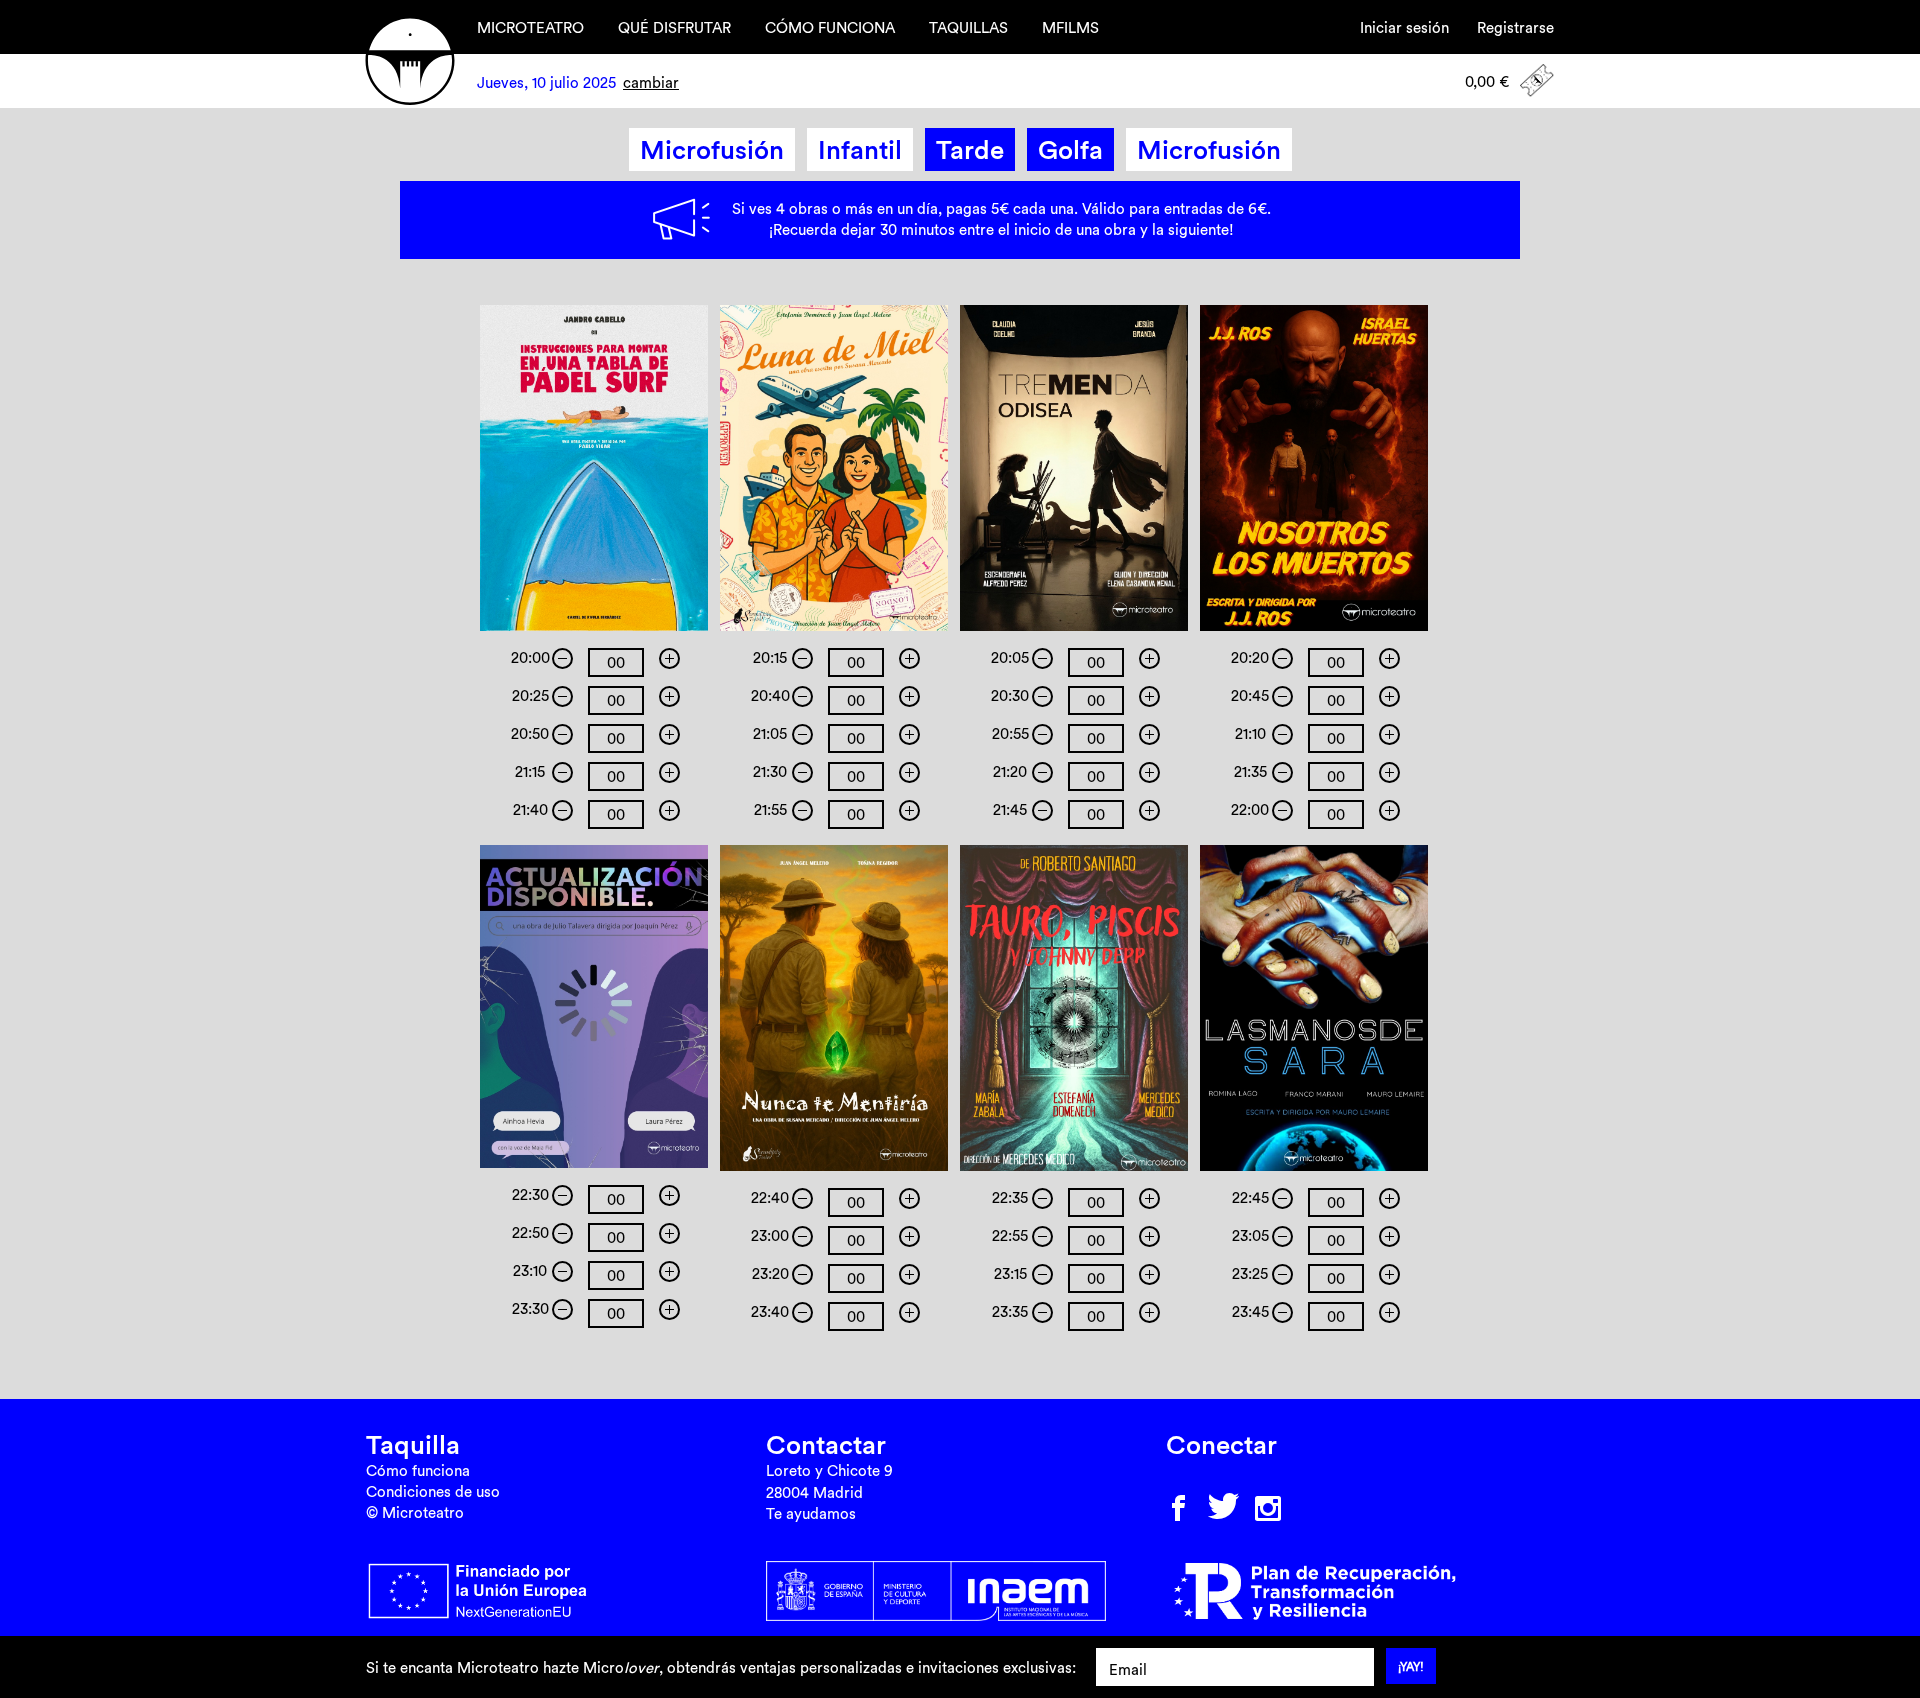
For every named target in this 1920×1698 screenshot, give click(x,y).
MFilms (1070, 27)
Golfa (1070, 149)
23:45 (1250, 1311)
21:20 (1010, 771)
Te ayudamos (811, 1513)
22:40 (770, 1197)
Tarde (970, 149)
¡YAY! (1411, 1666)
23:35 (1010, 1311)
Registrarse (1515, 27)
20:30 (1010, 695)
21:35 (1250, 771)
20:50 (530, 733)
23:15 (1010, 1273)
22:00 (1250, 809)
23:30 (530, 1308)
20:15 (770, 657)
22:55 (1010, 1235)
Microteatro (410, 60)
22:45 (1250, 1197)
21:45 (1010, 809)
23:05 (1250, 1235)
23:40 (770, 1311)
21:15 (530, 771)
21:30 (770, 771)
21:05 (770, 733)
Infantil (860, 149)
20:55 (1010, 733)
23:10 (530, 1270)
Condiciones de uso (433, 1491)
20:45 (1250, 695)
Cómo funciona (418, 1470)
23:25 (1250, 1273)
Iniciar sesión (1404, 27)
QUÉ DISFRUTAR (674, 27)
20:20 (1250, 657)
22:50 (530, 1232)
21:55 (770, 809)
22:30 (530, 1194)
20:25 (530, 695)
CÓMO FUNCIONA (830, 27)
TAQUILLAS (968, 27)
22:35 (1010, 1197)
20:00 (530, 657)
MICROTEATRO (530, 27)
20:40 (770, 695)
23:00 (770, 1235)
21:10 (1250, 733)
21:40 (530, 809)
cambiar (651, 82)
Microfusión (712, 149)
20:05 (1010, 657)
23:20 (770, 1273)
